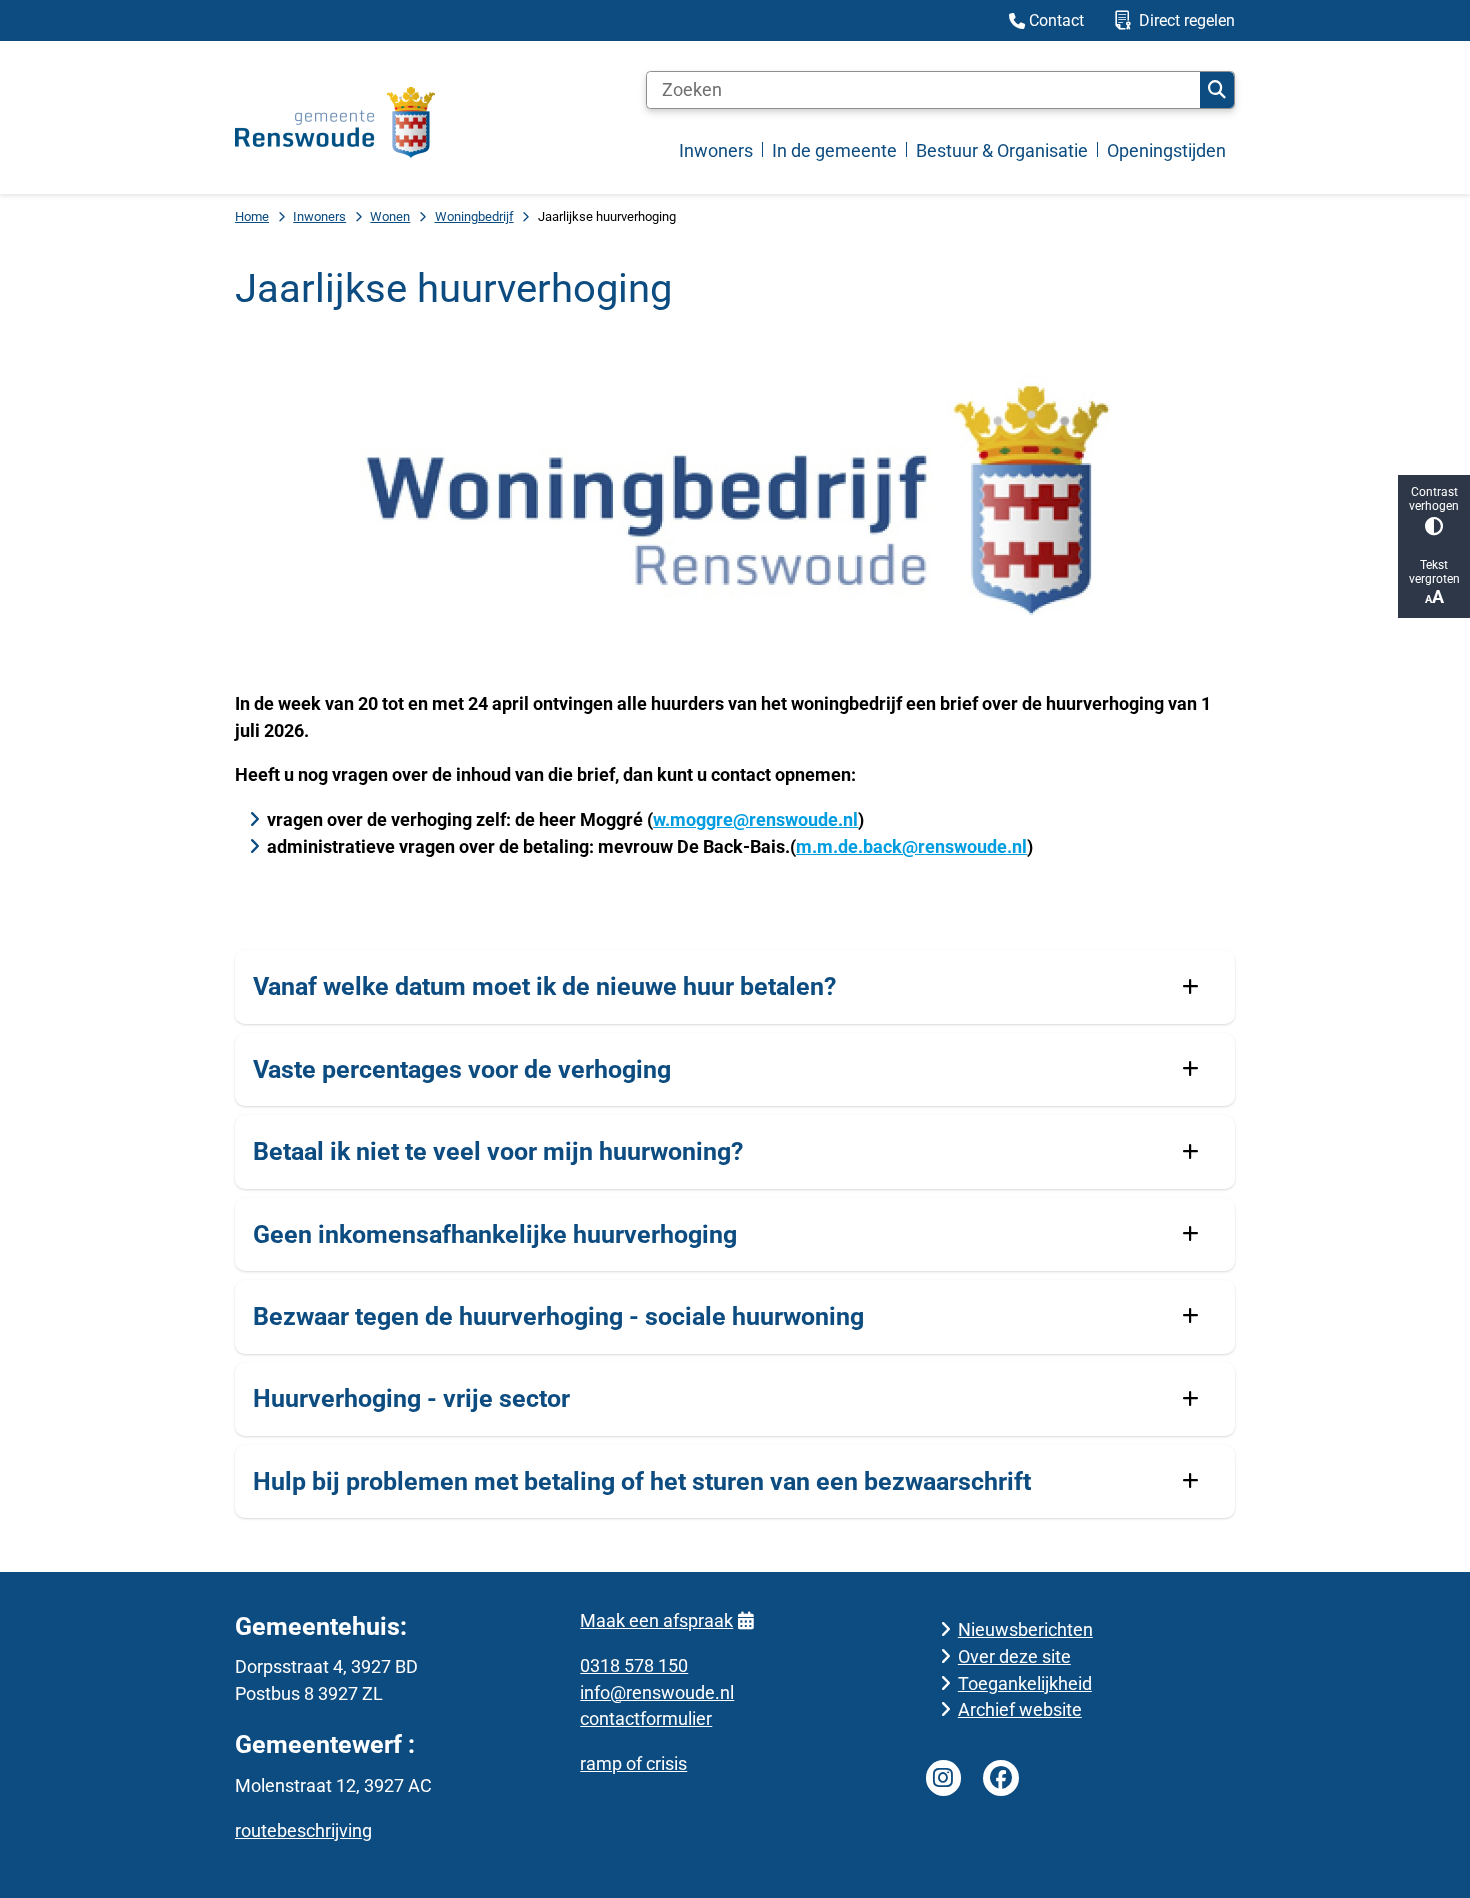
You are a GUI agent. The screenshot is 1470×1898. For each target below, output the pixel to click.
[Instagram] (944, 1778)
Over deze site (1014, 1656)
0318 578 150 (634, 1665)
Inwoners (319, 216)
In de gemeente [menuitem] (834, 150)
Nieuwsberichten (1025, 1629)
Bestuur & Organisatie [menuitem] (1002, 150)
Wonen (390, 216)
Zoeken (1217, 90)
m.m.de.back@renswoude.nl (911, 846)
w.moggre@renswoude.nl (755, 819)
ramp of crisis (633, 1763)
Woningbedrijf (474, 216)
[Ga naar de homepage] (335, 122)
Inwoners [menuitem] (716, 150)
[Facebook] (1001, 1778)
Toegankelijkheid (1025, 1683)
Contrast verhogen (1434, 499)
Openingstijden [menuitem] (1166, 150)
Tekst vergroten (1434, 572)
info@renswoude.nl (657, 1692)
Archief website (1020, 1709)
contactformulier (646, 1718)
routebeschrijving (303, 1830)
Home (252, 216)
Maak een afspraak (656, 1620)
